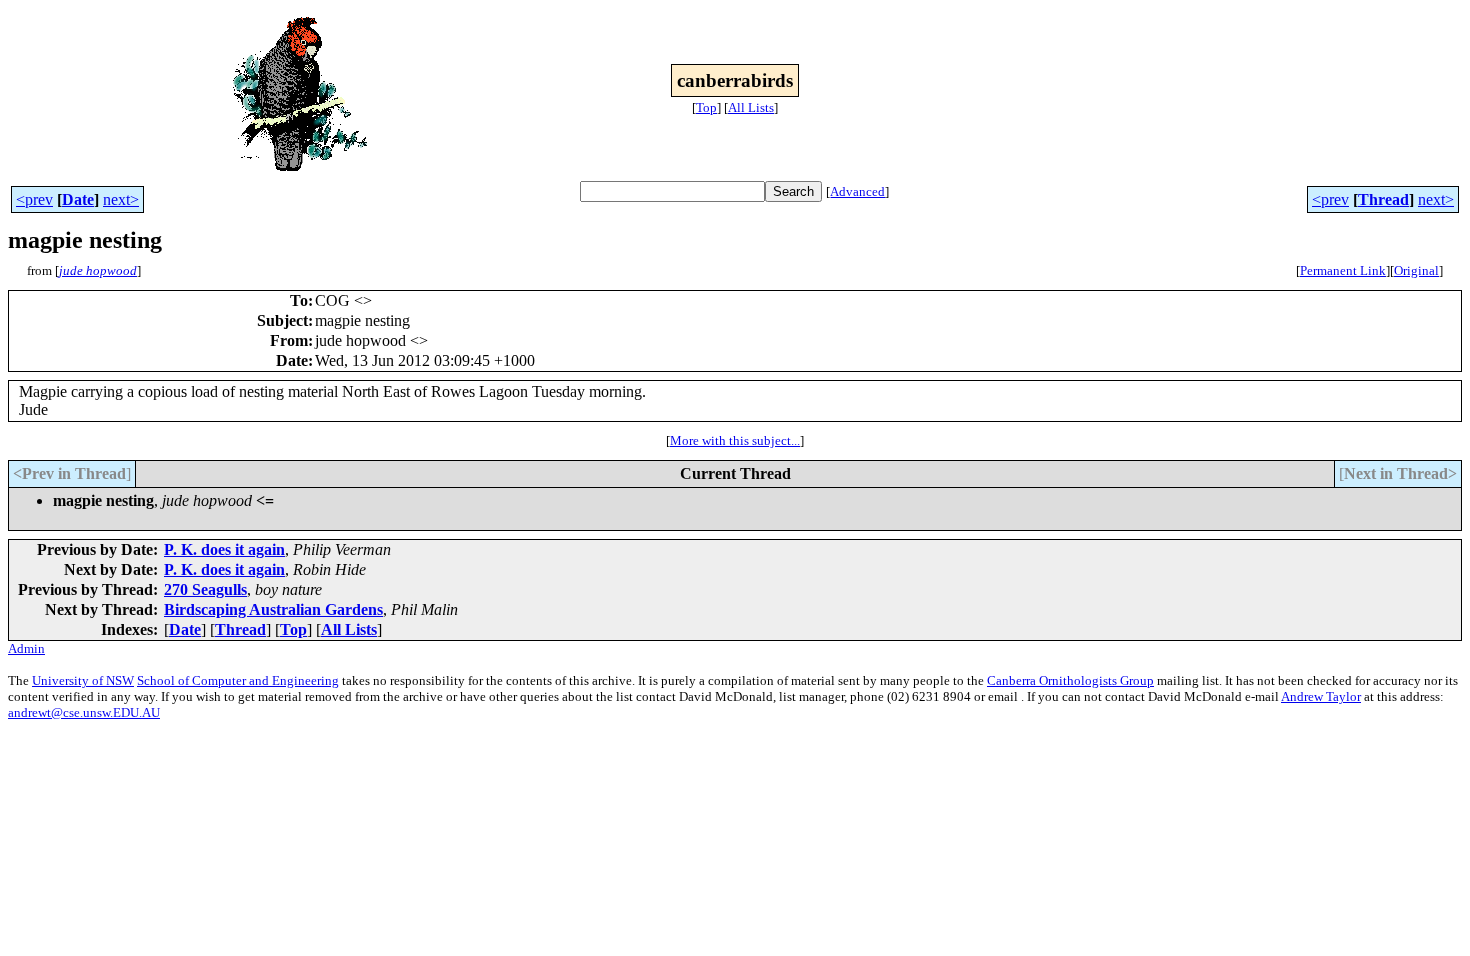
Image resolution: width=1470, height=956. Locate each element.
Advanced (857, 191)
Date (78, 199)
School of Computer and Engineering (238, 680)
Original (1416, 270)
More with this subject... (735, 440)
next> (121, 199)
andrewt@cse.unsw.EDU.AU (84, 712)
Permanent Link (1343, 270)
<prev (34, 199)
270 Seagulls (205, 589)
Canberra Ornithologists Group (1070, 680)
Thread (1383, 199)
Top (706, 107)
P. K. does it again (224, 549)
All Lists (751, 107)
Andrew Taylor (1321, 696)
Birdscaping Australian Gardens (273, 609)
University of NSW (83, 680)
